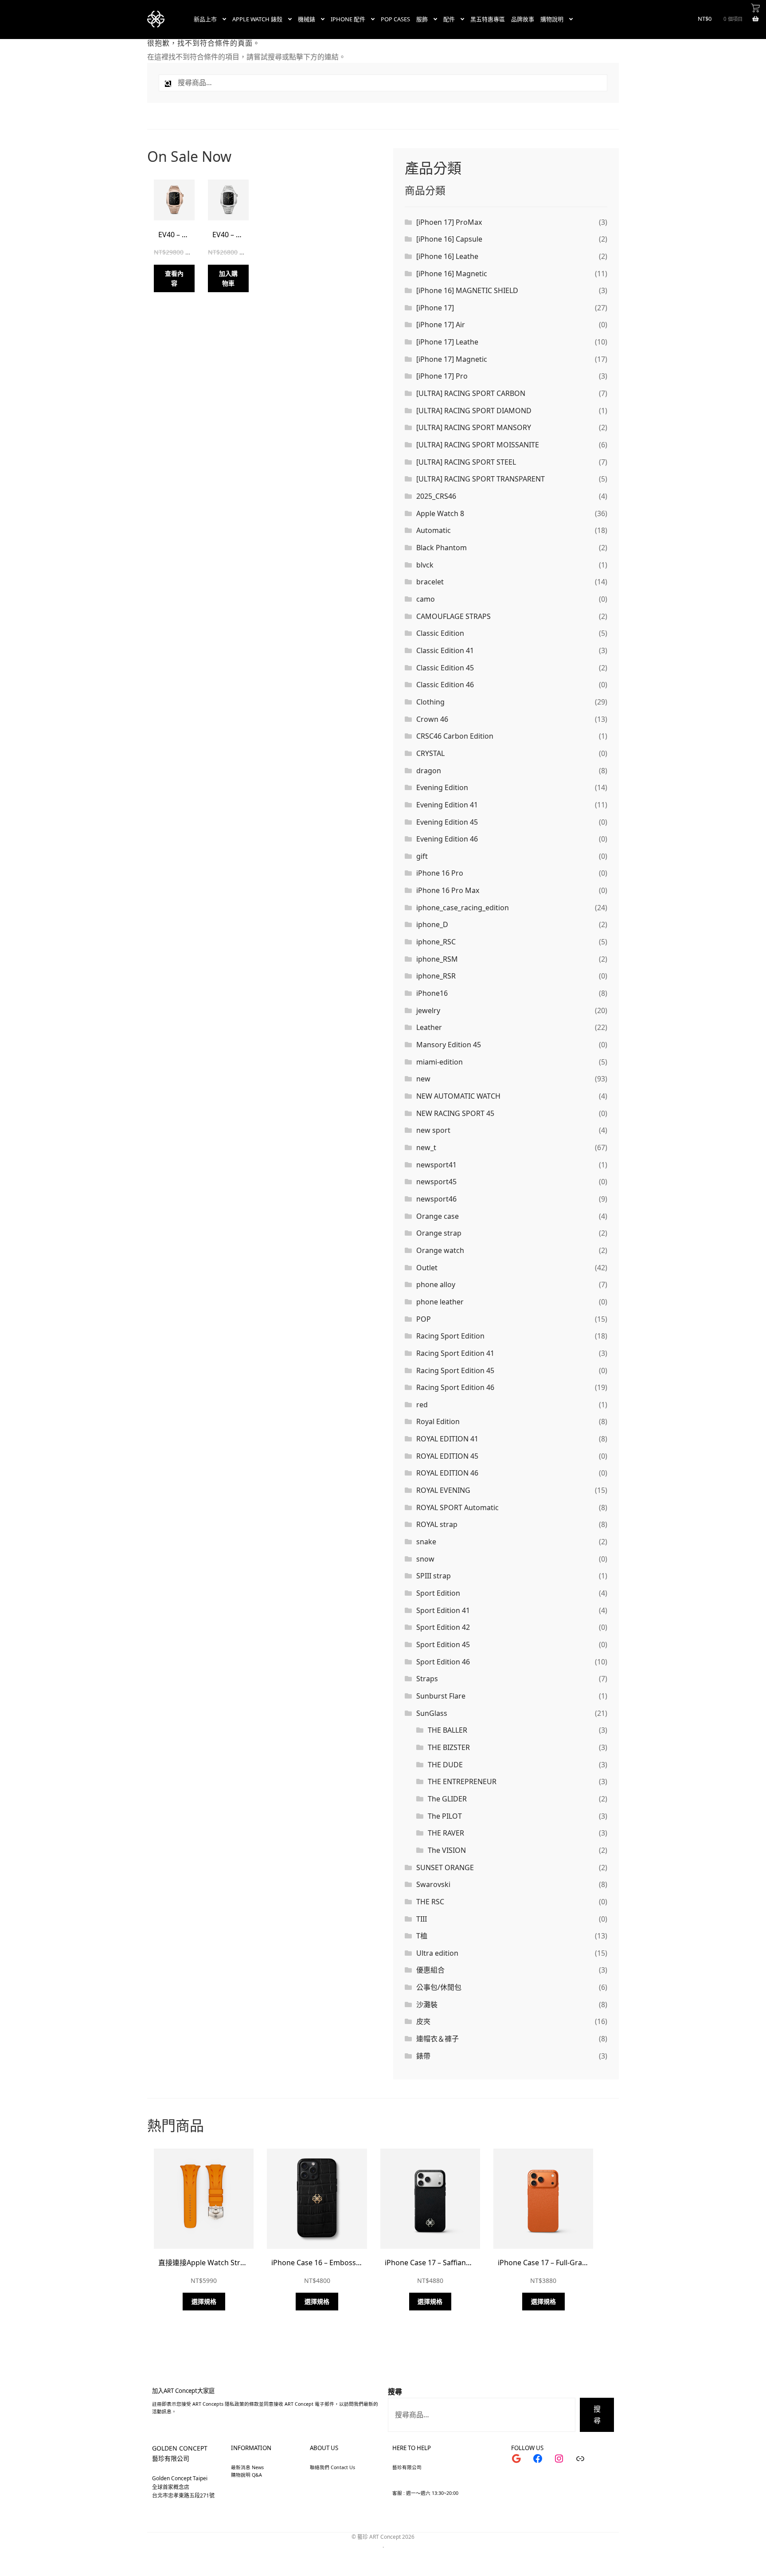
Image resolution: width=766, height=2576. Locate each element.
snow (425, 1559)
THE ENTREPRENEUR (462, 1781)
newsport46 (436, 1199)
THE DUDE (445, 1765)
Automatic (434, 530)
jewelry (428, 1010)
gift (422, 856)
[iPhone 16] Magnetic (452, 274)
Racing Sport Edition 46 (455, 1387)
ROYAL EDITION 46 (447, 1473)
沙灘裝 (427, 2004)
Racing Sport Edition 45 (455, 1370)
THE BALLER (447, 1730)
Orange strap (439, 1233)
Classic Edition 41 (445, 650)
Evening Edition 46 (447, 839)
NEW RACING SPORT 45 (455, 1113)
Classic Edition (440, 633)
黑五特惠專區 (488, 19)
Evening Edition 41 (447, 805)
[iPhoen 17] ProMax (449, 222)
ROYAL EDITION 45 (447, 1456)
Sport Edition (438, 1593)
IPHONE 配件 (348, 19)
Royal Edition (438, 1421)
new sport (433, 1130)
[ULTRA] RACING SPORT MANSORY (474, 427)
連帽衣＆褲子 (438, 2039)
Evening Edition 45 (447, 822)
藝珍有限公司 (171, 2458)
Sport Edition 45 (443, 1644)
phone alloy (436, 1284)
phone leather (440, 1302)
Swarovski (433, 1884)
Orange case (438, 1216)
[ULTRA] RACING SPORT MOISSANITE (478, 445)
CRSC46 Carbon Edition (455, 736)
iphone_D (432, 924)
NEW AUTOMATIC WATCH (458, 1096)
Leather (429, 1027)
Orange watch (440, 1250)
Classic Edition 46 (445, 685)
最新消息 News (247, 2467)
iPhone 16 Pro (440, 873)
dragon (429, 771)
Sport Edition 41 (443, 1610)
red (422, 1405)
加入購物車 (228, 278)
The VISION (447, 1850)
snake (426, 1542)
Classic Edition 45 (445, 668)
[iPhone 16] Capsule (449, 239)
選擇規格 (204, 2301)
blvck (425, 565)
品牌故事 (523, 19)
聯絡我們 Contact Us (332, 2467)
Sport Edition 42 (443, 1627)
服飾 (422, 19)
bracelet (430, 582)
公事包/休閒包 (439, 1987)
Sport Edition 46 (443, 1662)
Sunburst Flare (441, 1696)
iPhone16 (432, 993)
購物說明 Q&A (246, 2475)
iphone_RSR (436, 976)
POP (424, 1319)
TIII (422, 1919)
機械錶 (307, 19)
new (423, 1079)
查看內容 (174, 278)
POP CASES (395, 19)
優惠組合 (430, 1970)
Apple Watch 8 (440, 513)
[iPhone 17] (435, 308)
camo (426, 599)
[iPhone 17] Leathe (447, 342)
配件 (449, 19)
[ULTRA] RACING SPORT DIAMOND (474, 411)
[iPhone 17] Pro (442, 376)
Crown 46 (432, 719)
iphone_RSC (436, 942)
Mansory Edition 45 (449, 1045)
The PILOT (445, 1816)
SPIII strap (434, 1576)
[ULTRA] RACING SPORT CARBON (471, 393)
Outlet (427, 1268)
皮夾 (423, 2021)
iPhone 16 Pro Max (448, 890)
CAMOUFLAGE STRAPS (453, 616)
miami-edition (440, 1062)
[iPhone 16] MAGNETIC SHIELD (467, 290)
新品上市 (205, 19)
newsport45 (436, 1182)
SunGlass (432, 1713)
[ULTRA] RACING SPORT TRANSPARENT (481, 479)
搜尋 (395, 2392)
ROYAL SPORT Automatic (457, 1507)
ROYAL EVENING (443, 1490)
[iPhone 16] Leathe (447, 256)
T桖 (422, 1936)
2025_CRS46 (436, 496)
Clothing (430, 702)
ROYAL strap (437, 1524)
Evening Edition (442, 787)
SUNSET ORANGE (445, 1867)
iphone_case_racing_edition (463, 908)
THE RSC (430, 1902)
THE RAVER (446, 1833)
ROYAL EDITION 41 (447, 1439)
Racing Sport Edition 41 (455, 1353)
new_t (426, 1147)
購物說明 (552, 19)
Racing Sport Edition (450, 1336)
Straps (427, 1679)
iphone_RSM (437, 959)
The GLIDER (447, 1799)
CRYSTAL (430, 753)
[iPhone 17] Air (441, 325)
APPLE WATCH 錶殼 (257, 19)
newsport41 (436, 1165)
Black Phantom (442, 548)
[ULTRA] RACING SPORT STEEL (466, 462)
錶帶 (423, 2056)
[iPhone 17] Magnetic (452, 359)
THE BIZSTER (449, 1747)
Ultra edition (437, 1953)
